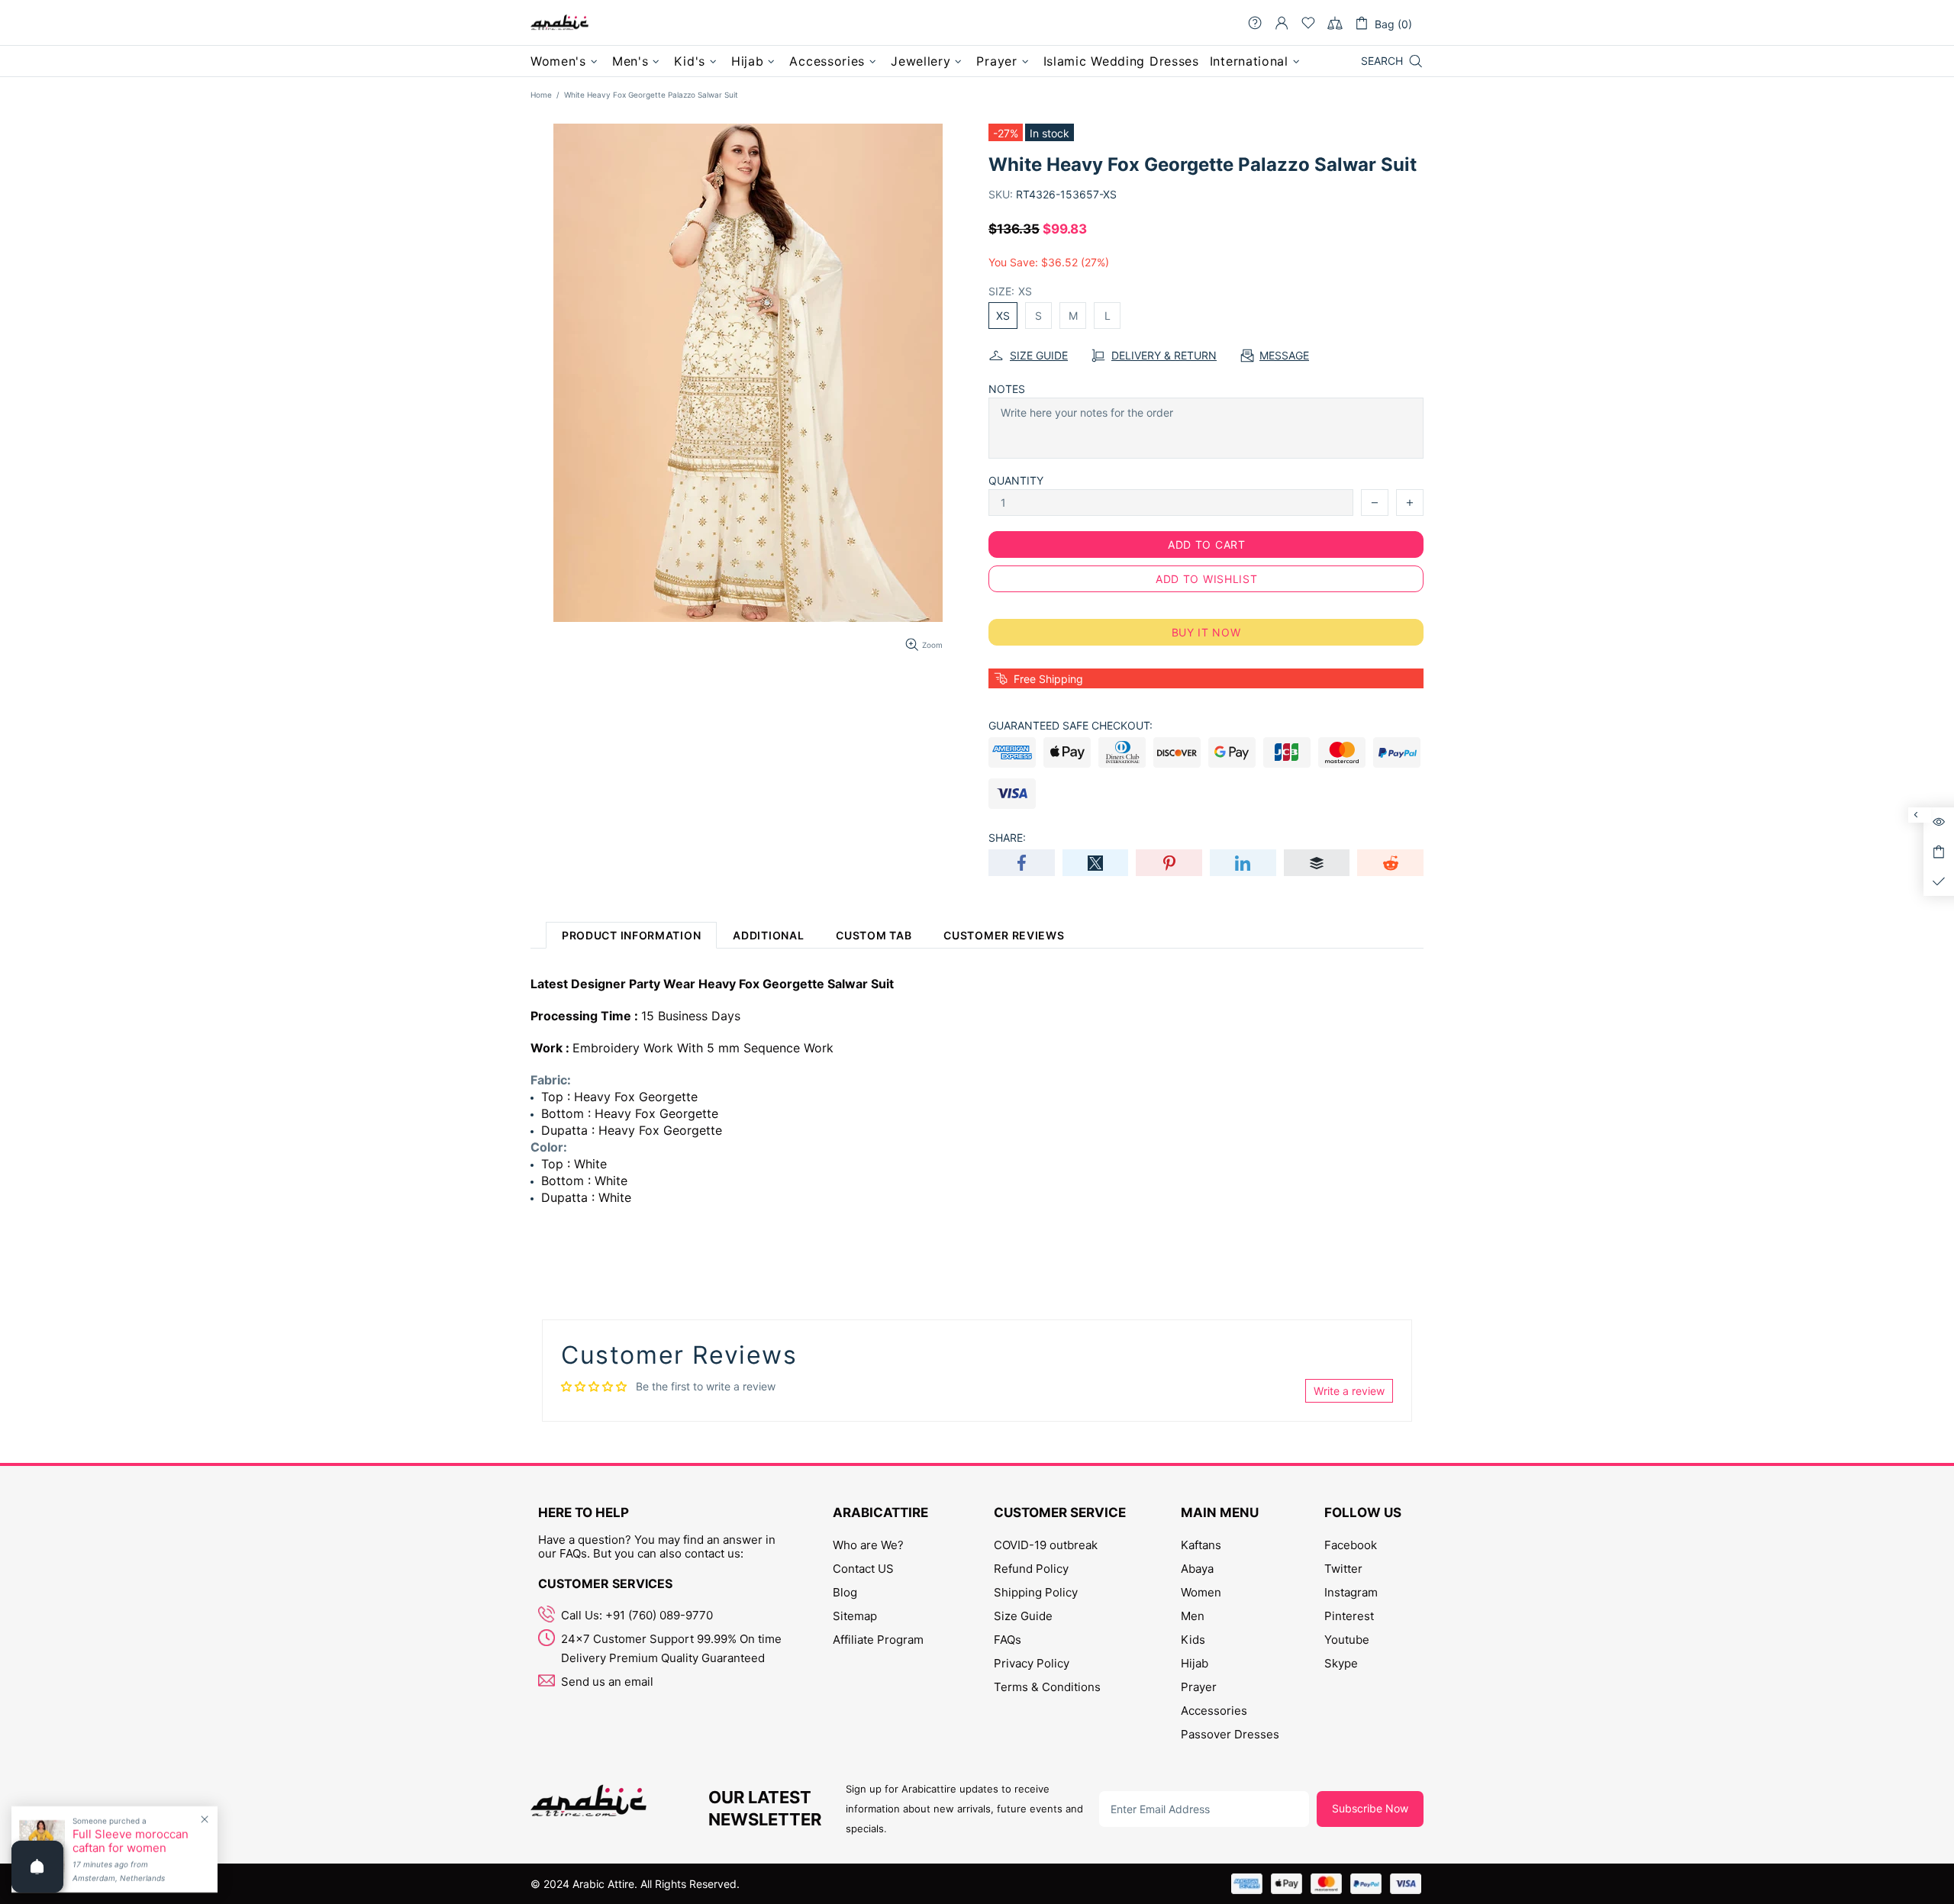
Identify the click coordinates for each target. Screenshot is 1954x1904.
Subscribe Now (1370, 1808)
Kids (1193, 1640)
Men (1193, 1616)
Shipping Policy (1036, 1592)
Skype (1341, 1663)
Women (1201, 1592)
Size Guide (1023, 1616)
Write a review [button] (1349, 1391)
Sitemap (855, 1616)
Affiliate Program (878, 1640)
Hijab (1195, 1663)
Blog (845, 1592)
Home (541, 95)
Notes (1007, 389)
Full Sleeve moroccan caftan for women (131, 1841)
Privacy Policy (1032, 1663)
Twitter (1343, 1569)
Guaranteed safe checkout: (1071, 725)
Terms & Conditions (1047, 1687)
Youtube (1347, 1640)
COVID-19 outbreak (1046, 1545)
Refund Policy (1031, 1569)
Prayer (1199, 1687)
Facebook (1351, 1545)
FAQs (1008, 1640)
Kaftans (1201, 1545)
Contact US (863, 1569)
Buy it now (1206, 632)
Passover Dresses (1230, 1734)
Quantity (1016, 480)
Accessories (1214, 1711)
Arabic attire (559, 23)
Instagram (1351, 1592)
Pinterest (1349, 1616)
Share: (1007, 838)
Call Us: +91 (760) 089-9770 (637, 1615)
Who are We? (868, 1545)
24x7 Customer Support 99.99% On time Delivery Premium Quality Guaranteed (671, 1648)
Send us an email (607, 1682)
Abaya (1197, 1569)
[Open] (37, 1867)
